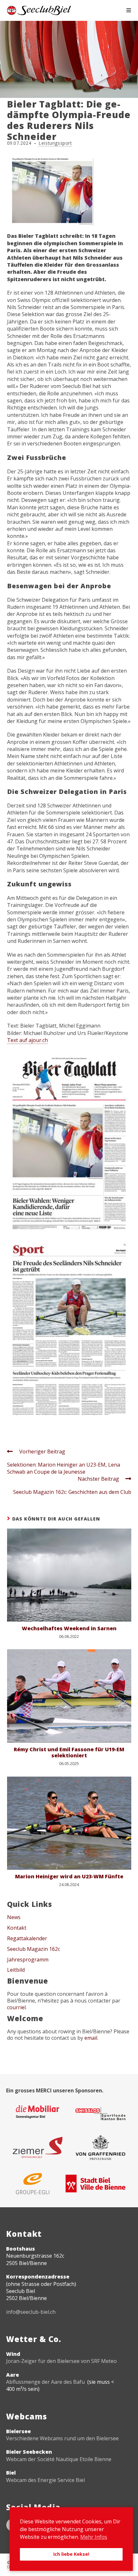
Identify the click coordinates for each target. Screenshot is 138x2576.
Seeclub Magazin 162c (34, 1949)
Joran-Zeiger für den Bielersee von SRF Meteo (61, 2361)
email (91, 2038)
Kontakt (17, 1928)
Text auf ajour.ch (27, 1040)
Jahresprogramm (28, 1960)
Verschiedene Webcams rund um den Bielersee (62, 2438)
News (14, 1917)
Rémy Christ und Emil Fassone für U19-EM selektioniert (69, 1753)
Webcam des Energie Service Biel (45, 2480)
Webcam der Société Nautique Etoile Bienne (59, 2459)
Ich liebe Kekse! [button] (71, 2554)
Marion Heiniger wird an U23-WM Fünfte (69, 1877)
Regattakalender (27, 1938)
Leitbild (16, 1970)
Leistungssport (55, 143)
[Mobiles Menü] (129, 10)
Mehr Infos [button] (94, 2537)
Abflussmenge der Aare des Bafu (45, 2382)
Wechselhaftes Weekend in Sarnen (69, 1628)
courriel (16, 2007)
